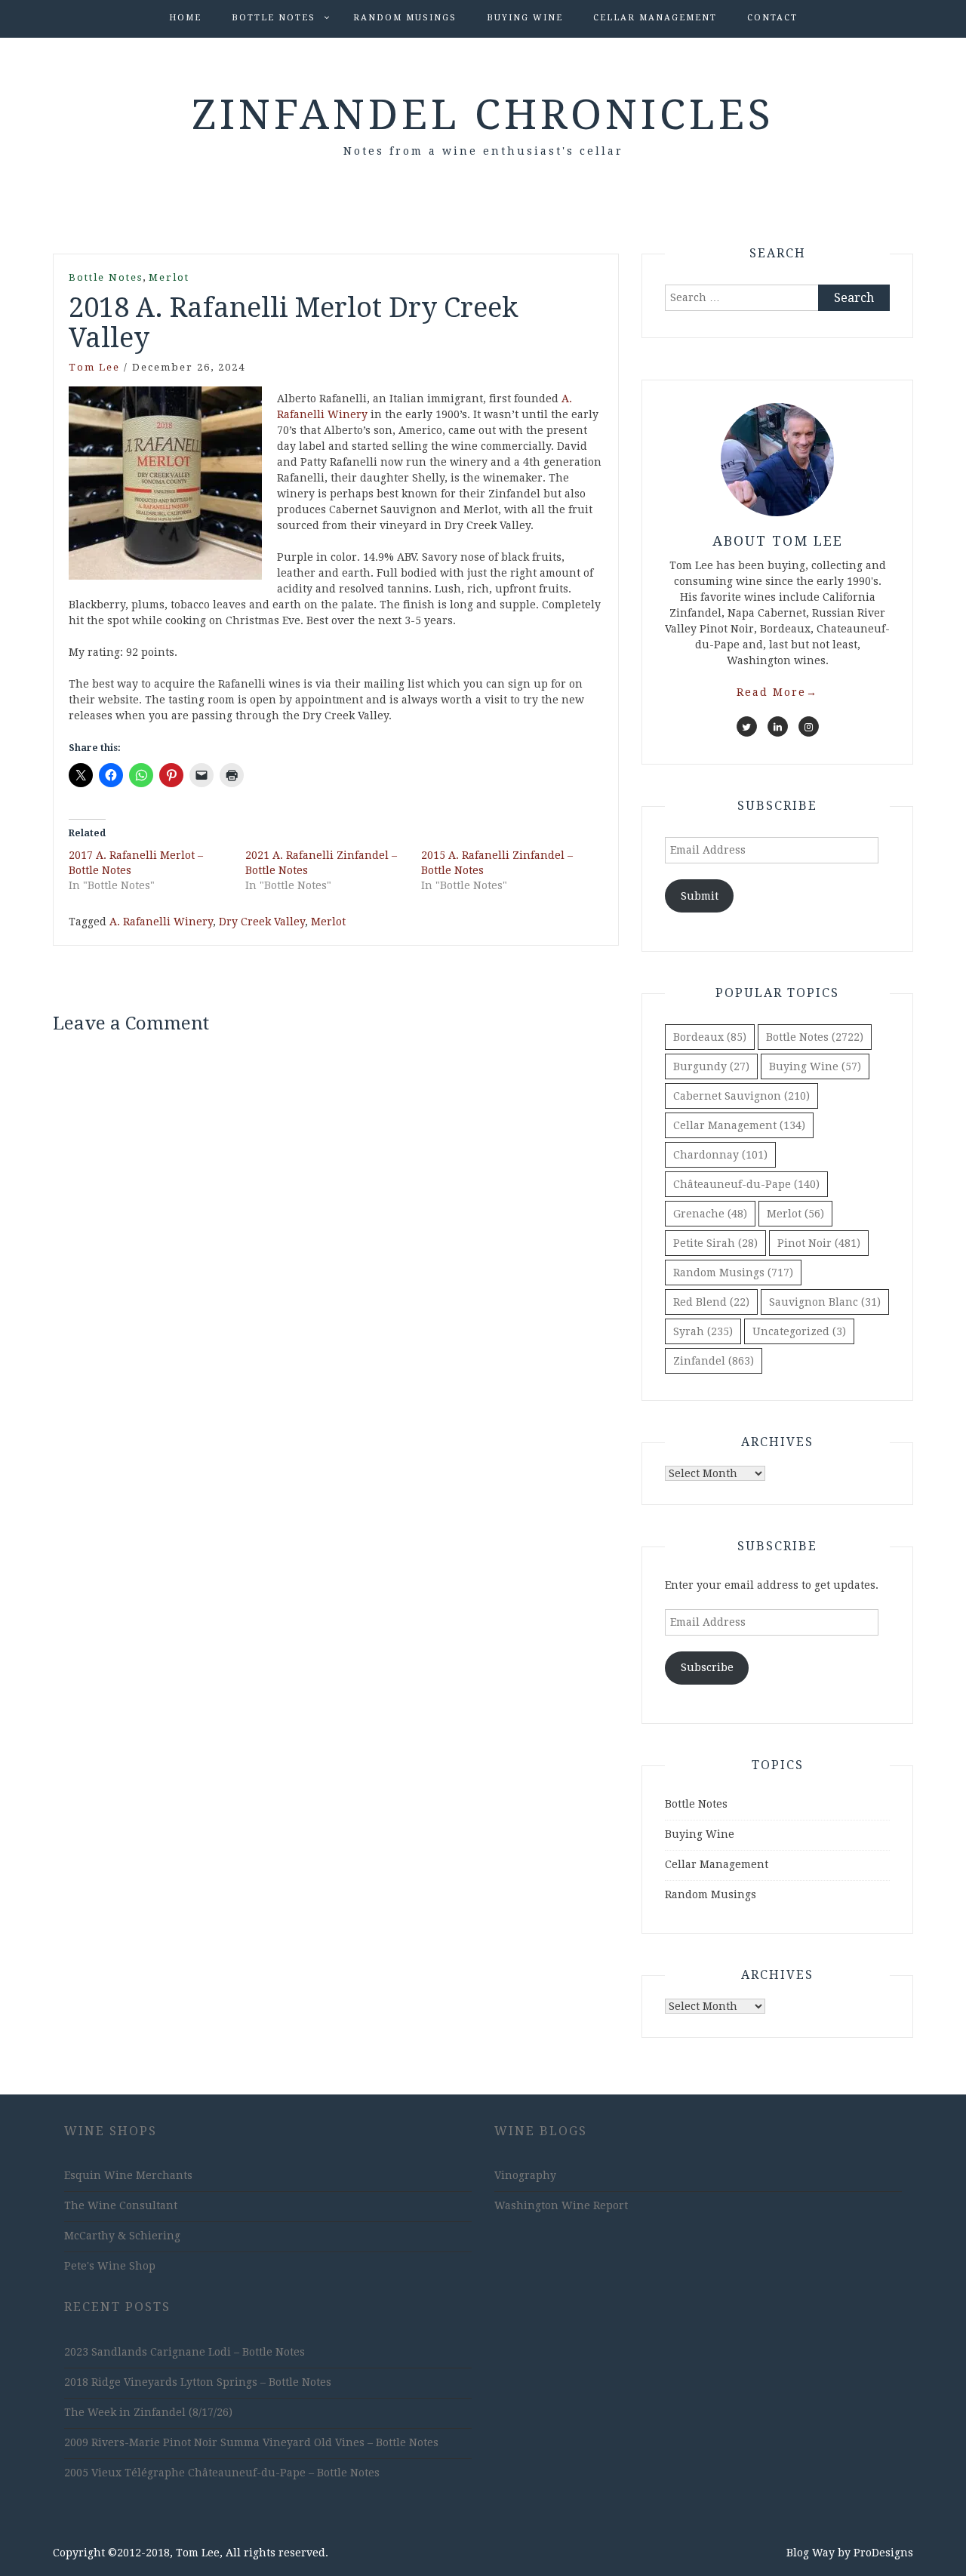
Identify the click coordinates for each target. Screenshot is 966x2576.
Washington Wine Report (561, 2205)
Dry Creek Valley (262, 922)
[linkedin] (778, 726)
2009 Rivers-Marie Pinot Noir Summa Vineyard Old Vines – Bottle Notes (251, 2442)
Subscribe (707, 1667)
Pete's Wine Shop (110, 2266)
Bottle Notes (274, 18)
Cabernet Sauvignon (741, 1096)
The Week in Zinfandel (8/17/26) (148, 2412)
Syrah (703, 1331)
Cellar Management (655, 18)
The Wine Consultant (121, 2205)
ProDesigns (883, 2553)
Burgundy (711, 1066)
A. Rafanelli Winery (161, 922)
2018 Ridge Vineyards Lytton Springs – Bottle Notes (198, 2382)
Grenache (710, 1214)
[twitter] (747, 726)
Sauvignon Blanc (825, 1302)
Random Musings (405, 18)
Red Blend (711, 1302)
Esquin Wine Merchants (128, 2175)
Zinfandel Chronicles (483, 115)
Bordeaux (710, 1037)
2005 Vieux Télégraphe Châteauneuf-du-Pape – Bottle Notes (222, 2473)
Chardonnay (720, 1155)
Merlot (169, 277)
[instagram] (809, 726)
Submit (700, 896)
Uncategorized (799, 1331)
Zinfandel (714, 1361)
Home (185, 18)
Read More (777, 692)
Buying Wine (525, 18)
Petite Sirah (715, 1243)
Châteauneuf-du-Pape (746, 1184)
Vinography (525, 2175)
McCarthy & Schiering (122, 2236)
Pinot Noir (819, 1243)
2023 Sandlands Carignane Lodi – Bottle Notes (185, 2352)
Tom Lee (94, 367)
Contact (772, 18)
